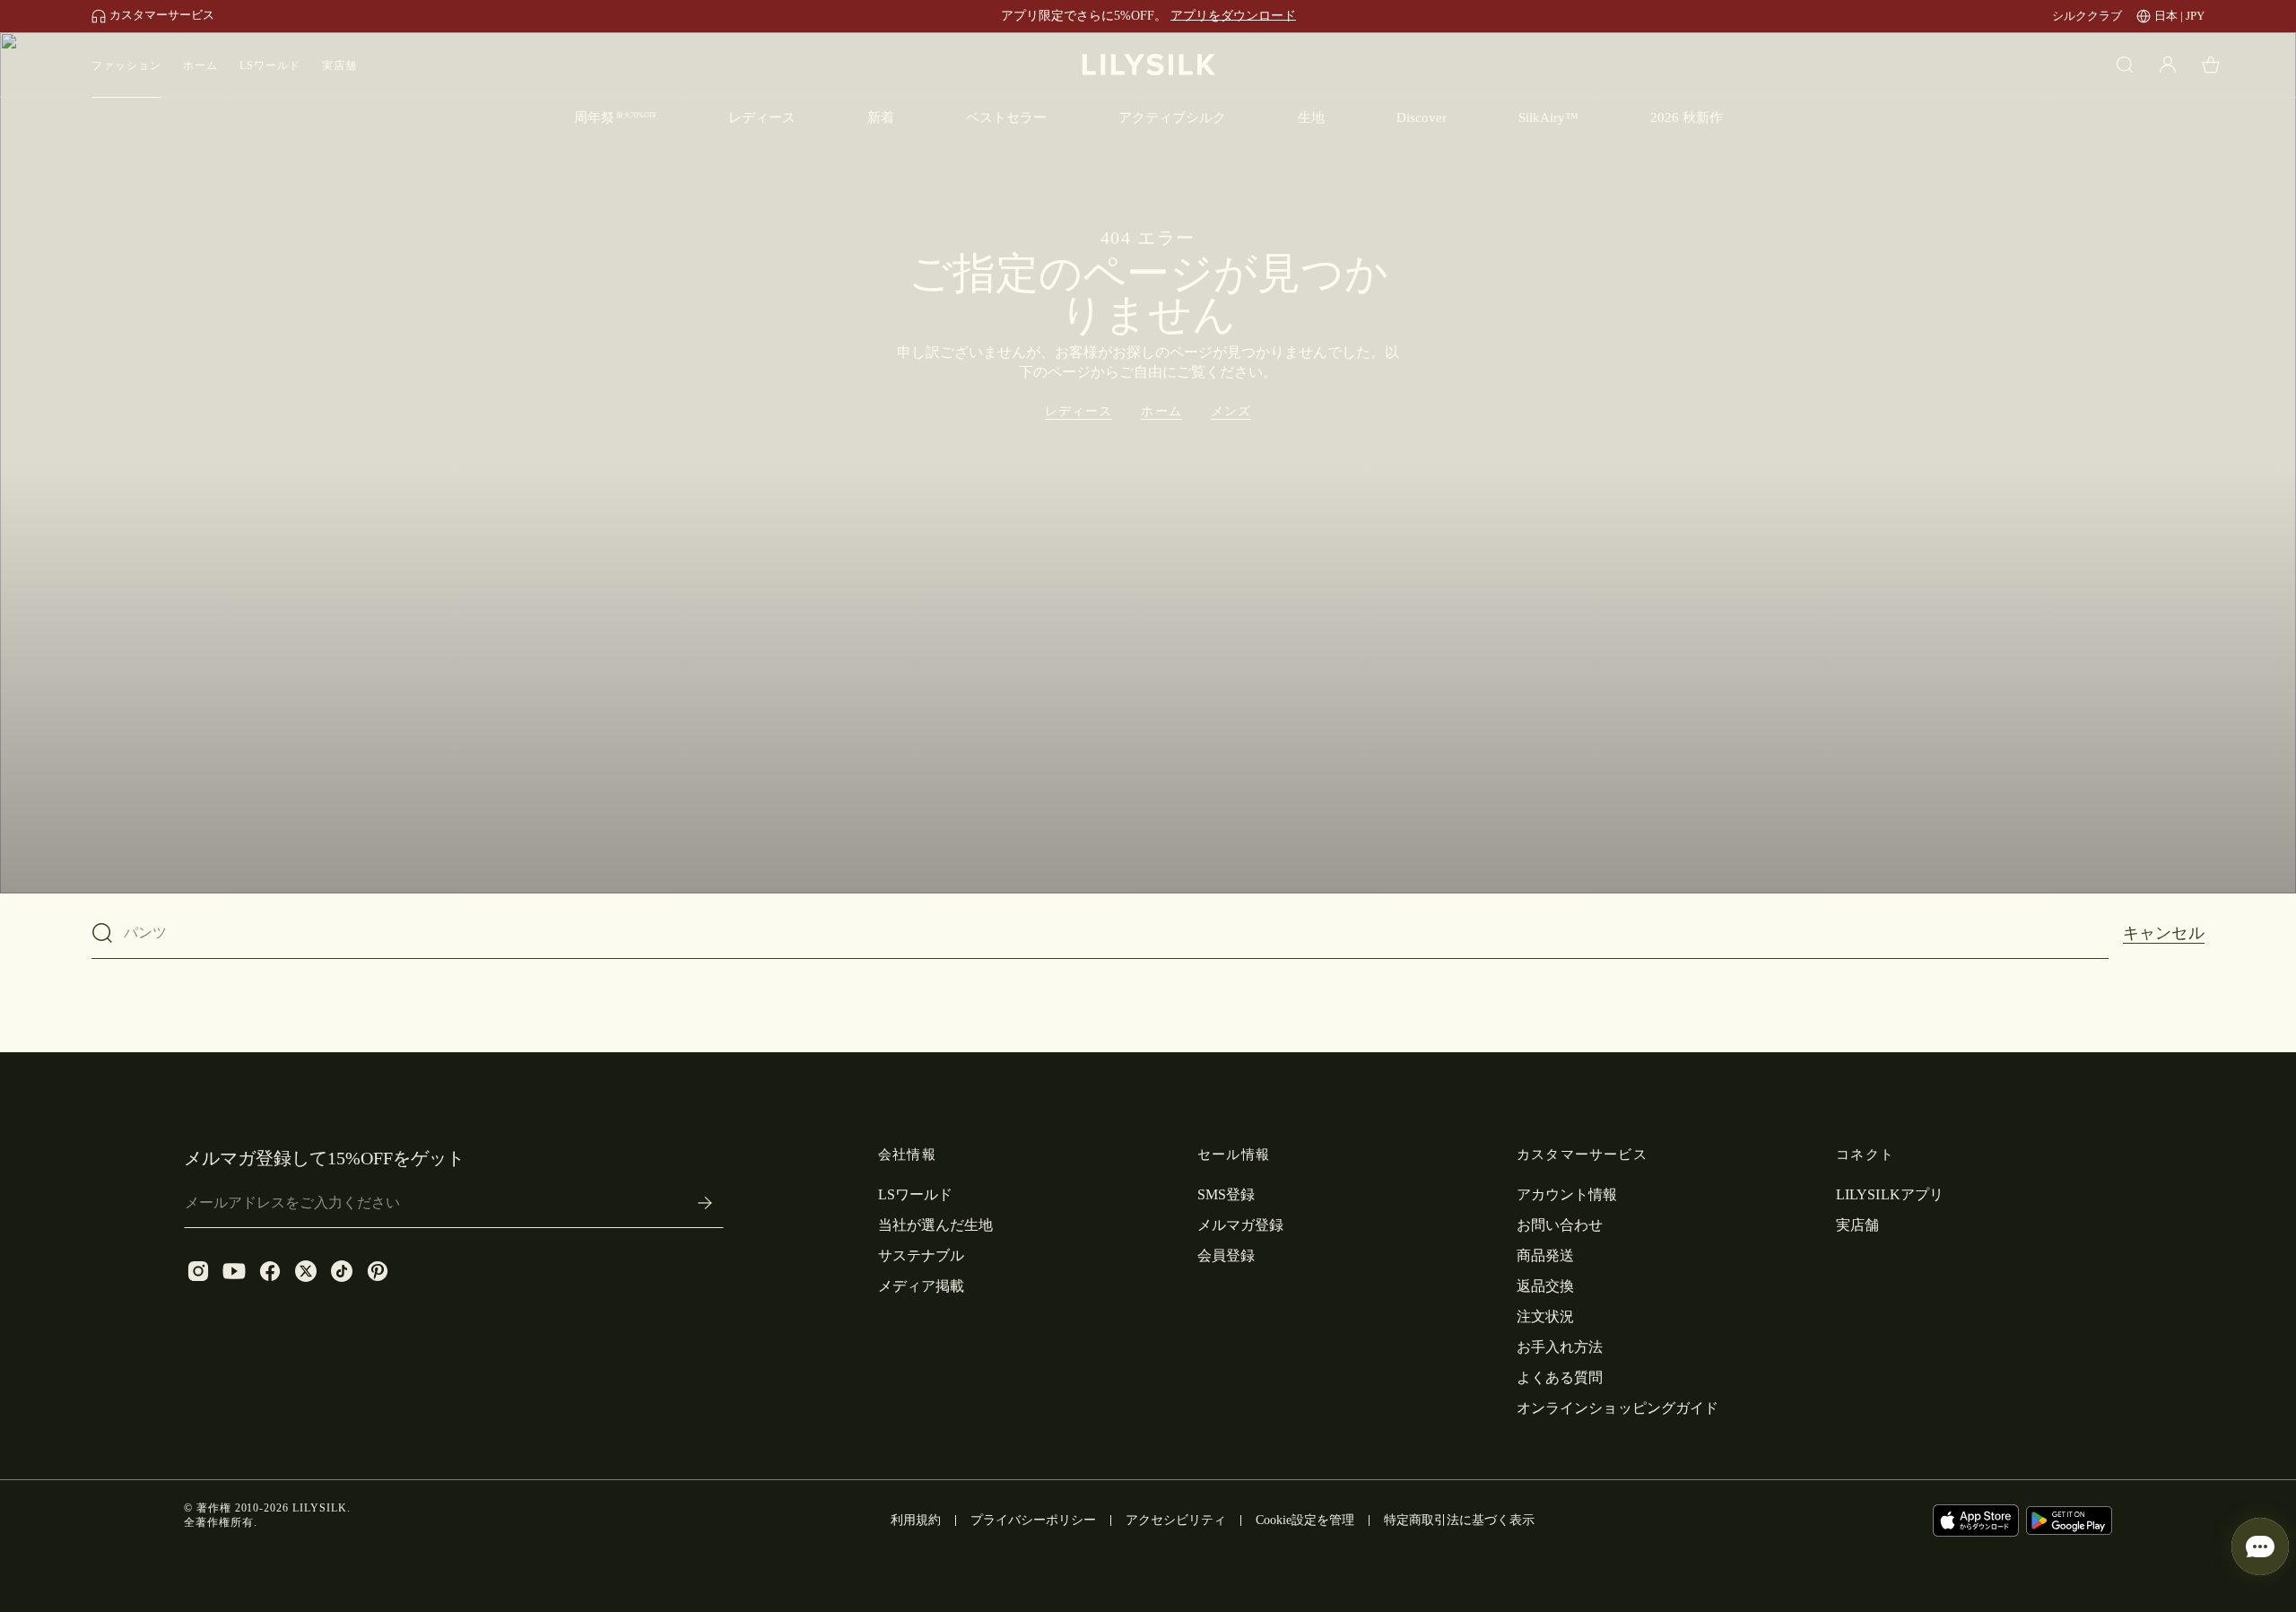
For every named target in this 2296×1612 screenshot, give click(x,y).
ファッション (126, 65)
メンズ (1231, 411)
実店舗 (339, 65)
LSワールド (270, 65)
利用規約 (916, 1520)
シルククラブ (2087, 16)
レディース (1079, 411)
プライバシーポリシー (1033, 1520)
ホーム (200, 65)
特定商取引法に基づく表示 (1459, 1520)
